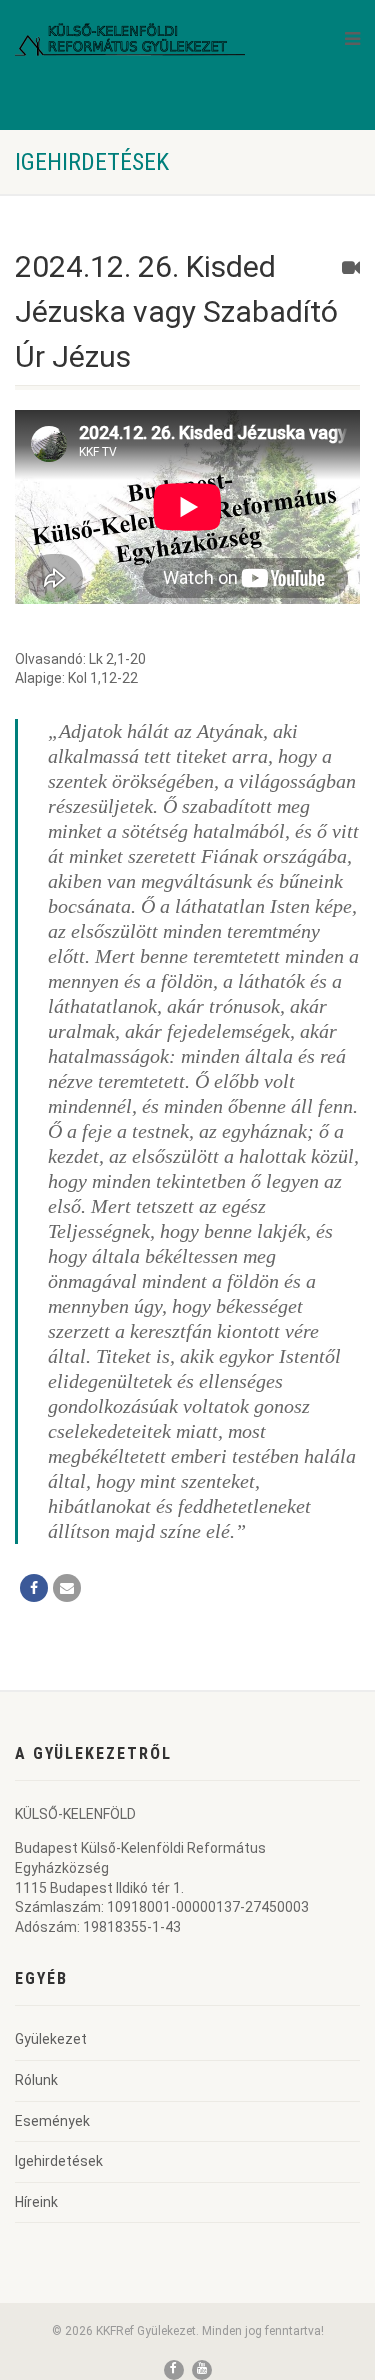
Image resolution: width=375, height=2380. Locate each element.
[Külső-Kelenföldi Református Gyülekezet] (130, 38)
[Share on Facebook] (34, 1588)
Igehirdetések (59, 2161)
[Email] (67, 1588)
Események (52, 2121)
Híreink (36, 2202)
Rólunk (36, 2080)
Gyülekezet (51, 2039)
